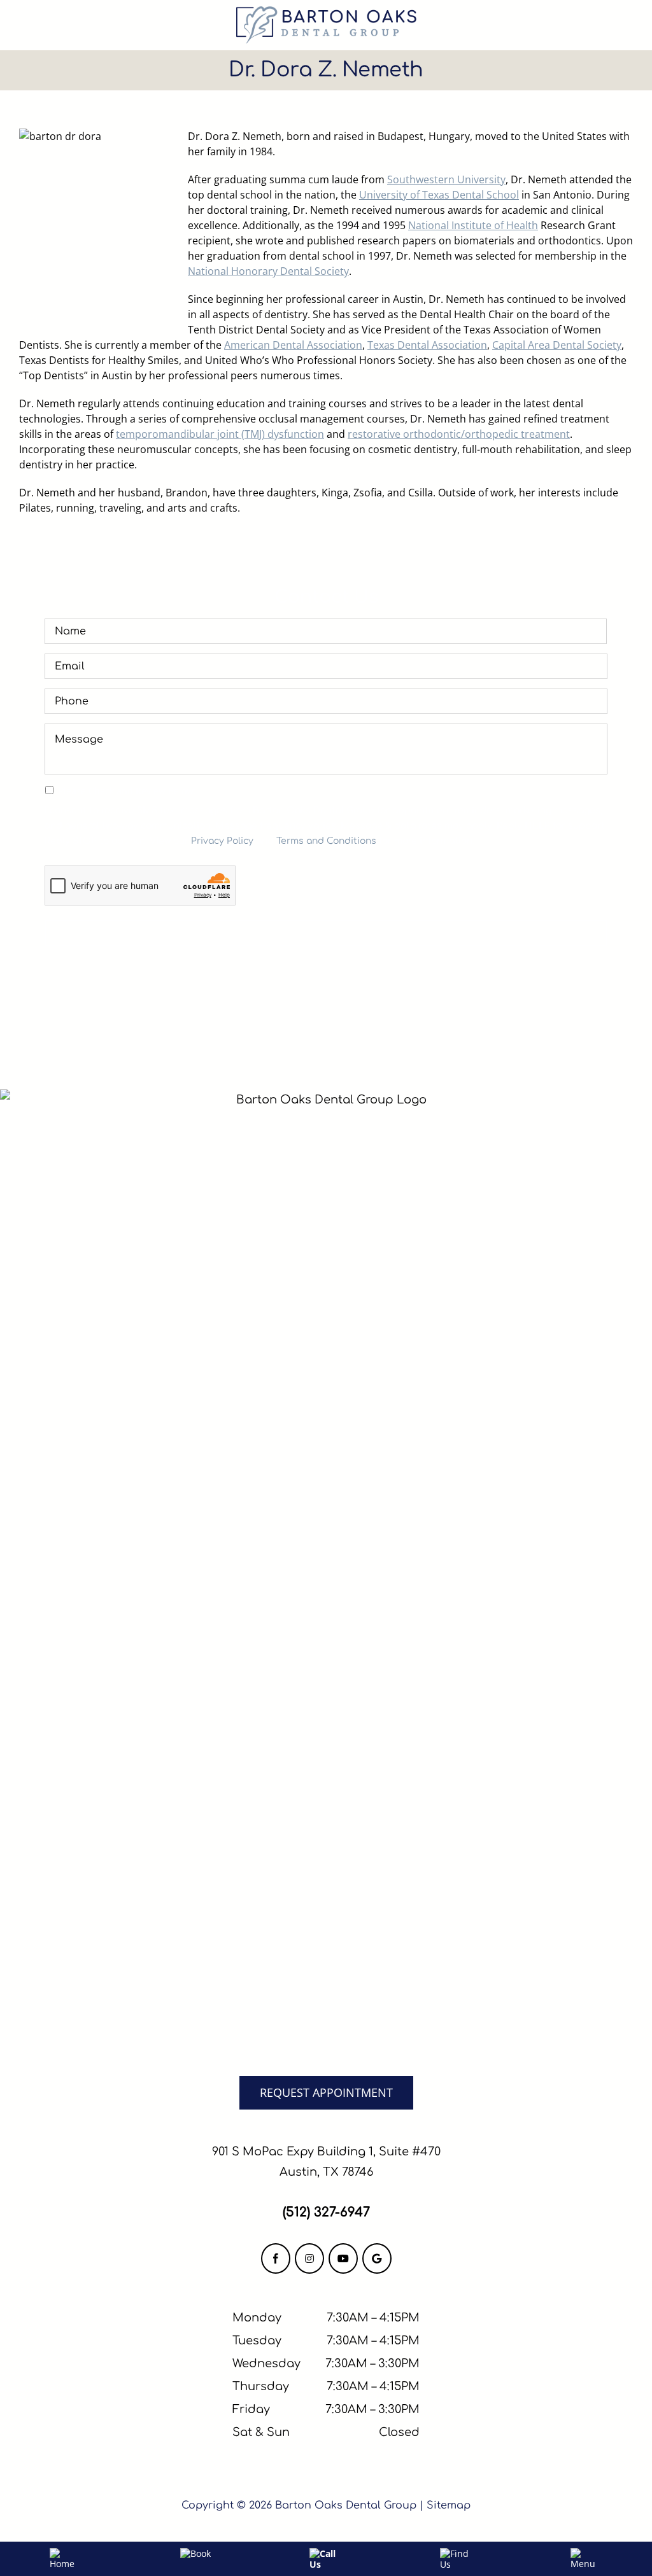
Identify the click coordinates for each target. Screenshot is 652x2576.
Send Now (326, 933)
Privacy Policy (222, 841)
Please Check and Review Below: (127, 791)
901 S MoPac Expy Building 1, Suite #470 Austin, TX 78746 (326, 2162)
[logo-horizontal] (326, 11)
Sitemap (449, 2505)
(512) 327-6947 (326, 2212)
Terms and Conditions (326, 841)
